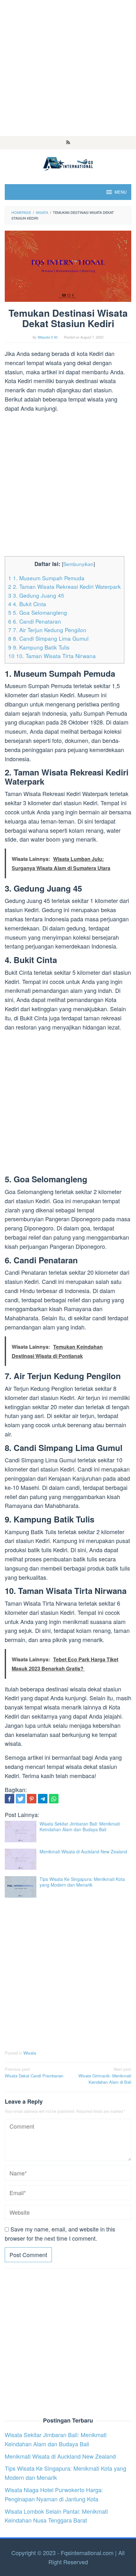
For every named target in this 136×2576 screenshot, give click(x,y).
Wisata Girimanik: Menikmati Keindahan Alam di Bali (105, 2076)
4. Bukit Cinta (27, 604)
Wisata (30, 2053)
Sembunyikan (78, 564)
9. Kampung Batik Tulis (39, 647)
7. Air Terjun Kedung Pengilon (47, 630)
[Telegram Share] (43, 1799)
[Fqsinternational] (68, 163)
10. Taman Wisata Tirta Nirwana (52, 656)
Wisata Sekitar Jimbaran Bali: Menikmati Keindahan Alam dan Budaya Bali (80, 1826)
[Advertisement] (68, 68)
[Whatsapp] (54, 1799)
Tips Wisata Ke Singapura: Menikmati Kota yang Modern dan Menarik (82, 1882)
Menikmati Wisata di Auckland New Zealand (83, 1851)
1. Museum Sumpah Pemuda (46, 578)
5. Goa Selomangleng (38, 612)
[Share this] (9, 1799)
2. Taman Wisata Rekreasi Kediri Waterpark (65, 586)
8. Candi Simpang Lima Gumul (48, 638)
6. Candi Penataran (35, 621)
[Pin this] (32, 1799)
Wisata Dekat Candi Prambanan (34, 2072)
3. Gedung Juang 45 (36, 595)
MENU (121, 192)
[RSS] (68, 143)
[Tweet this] (21, 1799)
